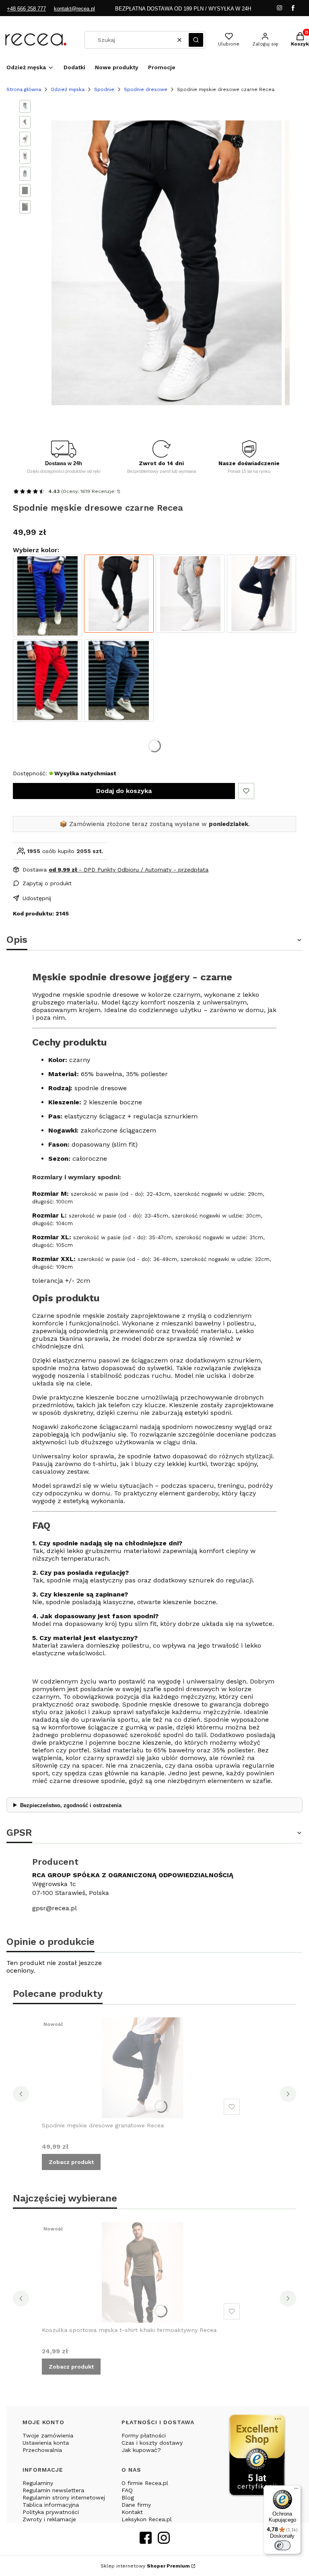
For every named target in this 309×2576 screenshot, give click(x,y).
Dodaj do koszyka (124, 791)
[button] (196, 40)
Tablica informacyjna (51, 2505)
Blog (128, 2497)
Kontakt (132, 2512)
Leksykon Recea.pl (147, 2519)
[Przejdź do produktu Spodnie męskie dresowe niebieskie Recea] (47, 596)
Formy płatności (144, 2435)
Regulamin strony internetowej (64, 2497)
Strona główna (24, 89)
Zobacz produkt (71, 2162)
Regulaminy (38, 2483)
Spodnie (104, 89)
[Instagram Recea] (164, 2541)
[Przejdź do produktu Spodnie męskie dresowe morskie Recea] (119, 680)
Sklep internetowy (145, 2566)
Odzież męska (68, 89)
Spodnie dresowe (146, 89)
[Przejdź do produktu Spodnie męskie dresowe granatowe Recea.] (142, 2068)
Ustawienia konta (46, 2443)
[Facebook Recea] (146, 2541)
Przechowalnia (42, 2450)
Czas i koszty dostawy (152, 2443)
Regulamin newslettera (53, 2490)
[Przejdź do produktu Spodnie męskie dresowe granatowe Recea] (262, 596)
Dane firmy (136, 2505)
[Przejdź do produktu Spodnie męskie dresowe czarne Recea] (119, 596)
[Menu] (296, 2490)
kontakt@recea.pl (74, 9)
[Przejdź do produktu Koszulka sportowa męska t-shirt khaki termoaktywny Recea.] (142, 2272)
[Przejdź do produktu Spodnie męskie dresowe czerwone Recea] (47, 680)
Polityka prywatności (51, 2512)
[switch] (282, 2545)
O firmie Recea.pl (145, 2483)
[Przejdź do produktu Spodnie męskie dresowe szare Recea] (190, 596)
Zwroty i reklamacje (49, 2519)
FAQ (127, 2490)
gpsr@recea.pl (55, 1908)
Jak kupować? (141, 2450)
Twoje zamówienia (48, 2435)
